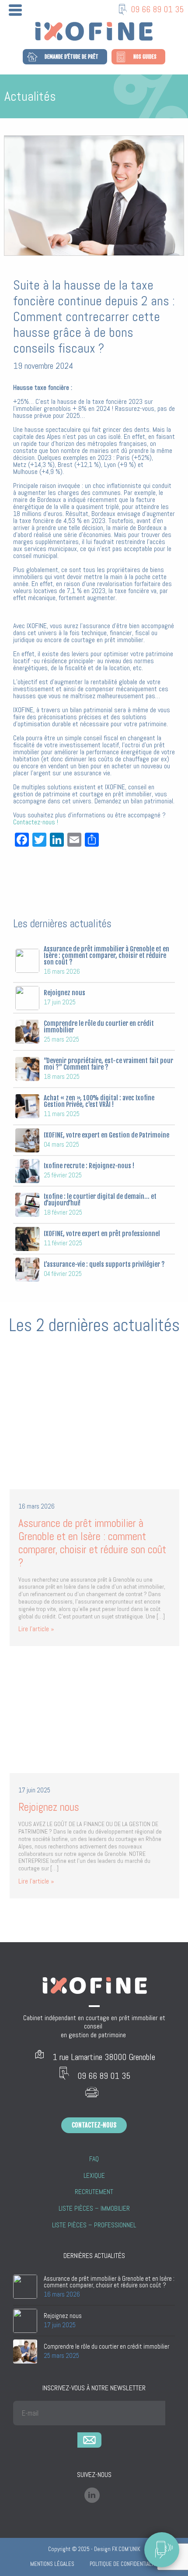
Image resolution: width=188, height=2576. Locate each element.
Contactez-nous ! (36, 822)
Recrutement (94, 2192)
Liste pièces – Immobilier (94, 2209)
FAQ (94, 2159)
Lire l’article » (36, 1629)
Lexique (94, 2176)
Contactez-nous (94, 2125)
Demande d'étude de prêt (71, 57)
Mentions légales (52, 2564)
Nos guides (145, 57)
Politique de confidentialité (124, 2564)
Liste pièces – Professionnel (94, 2225)
